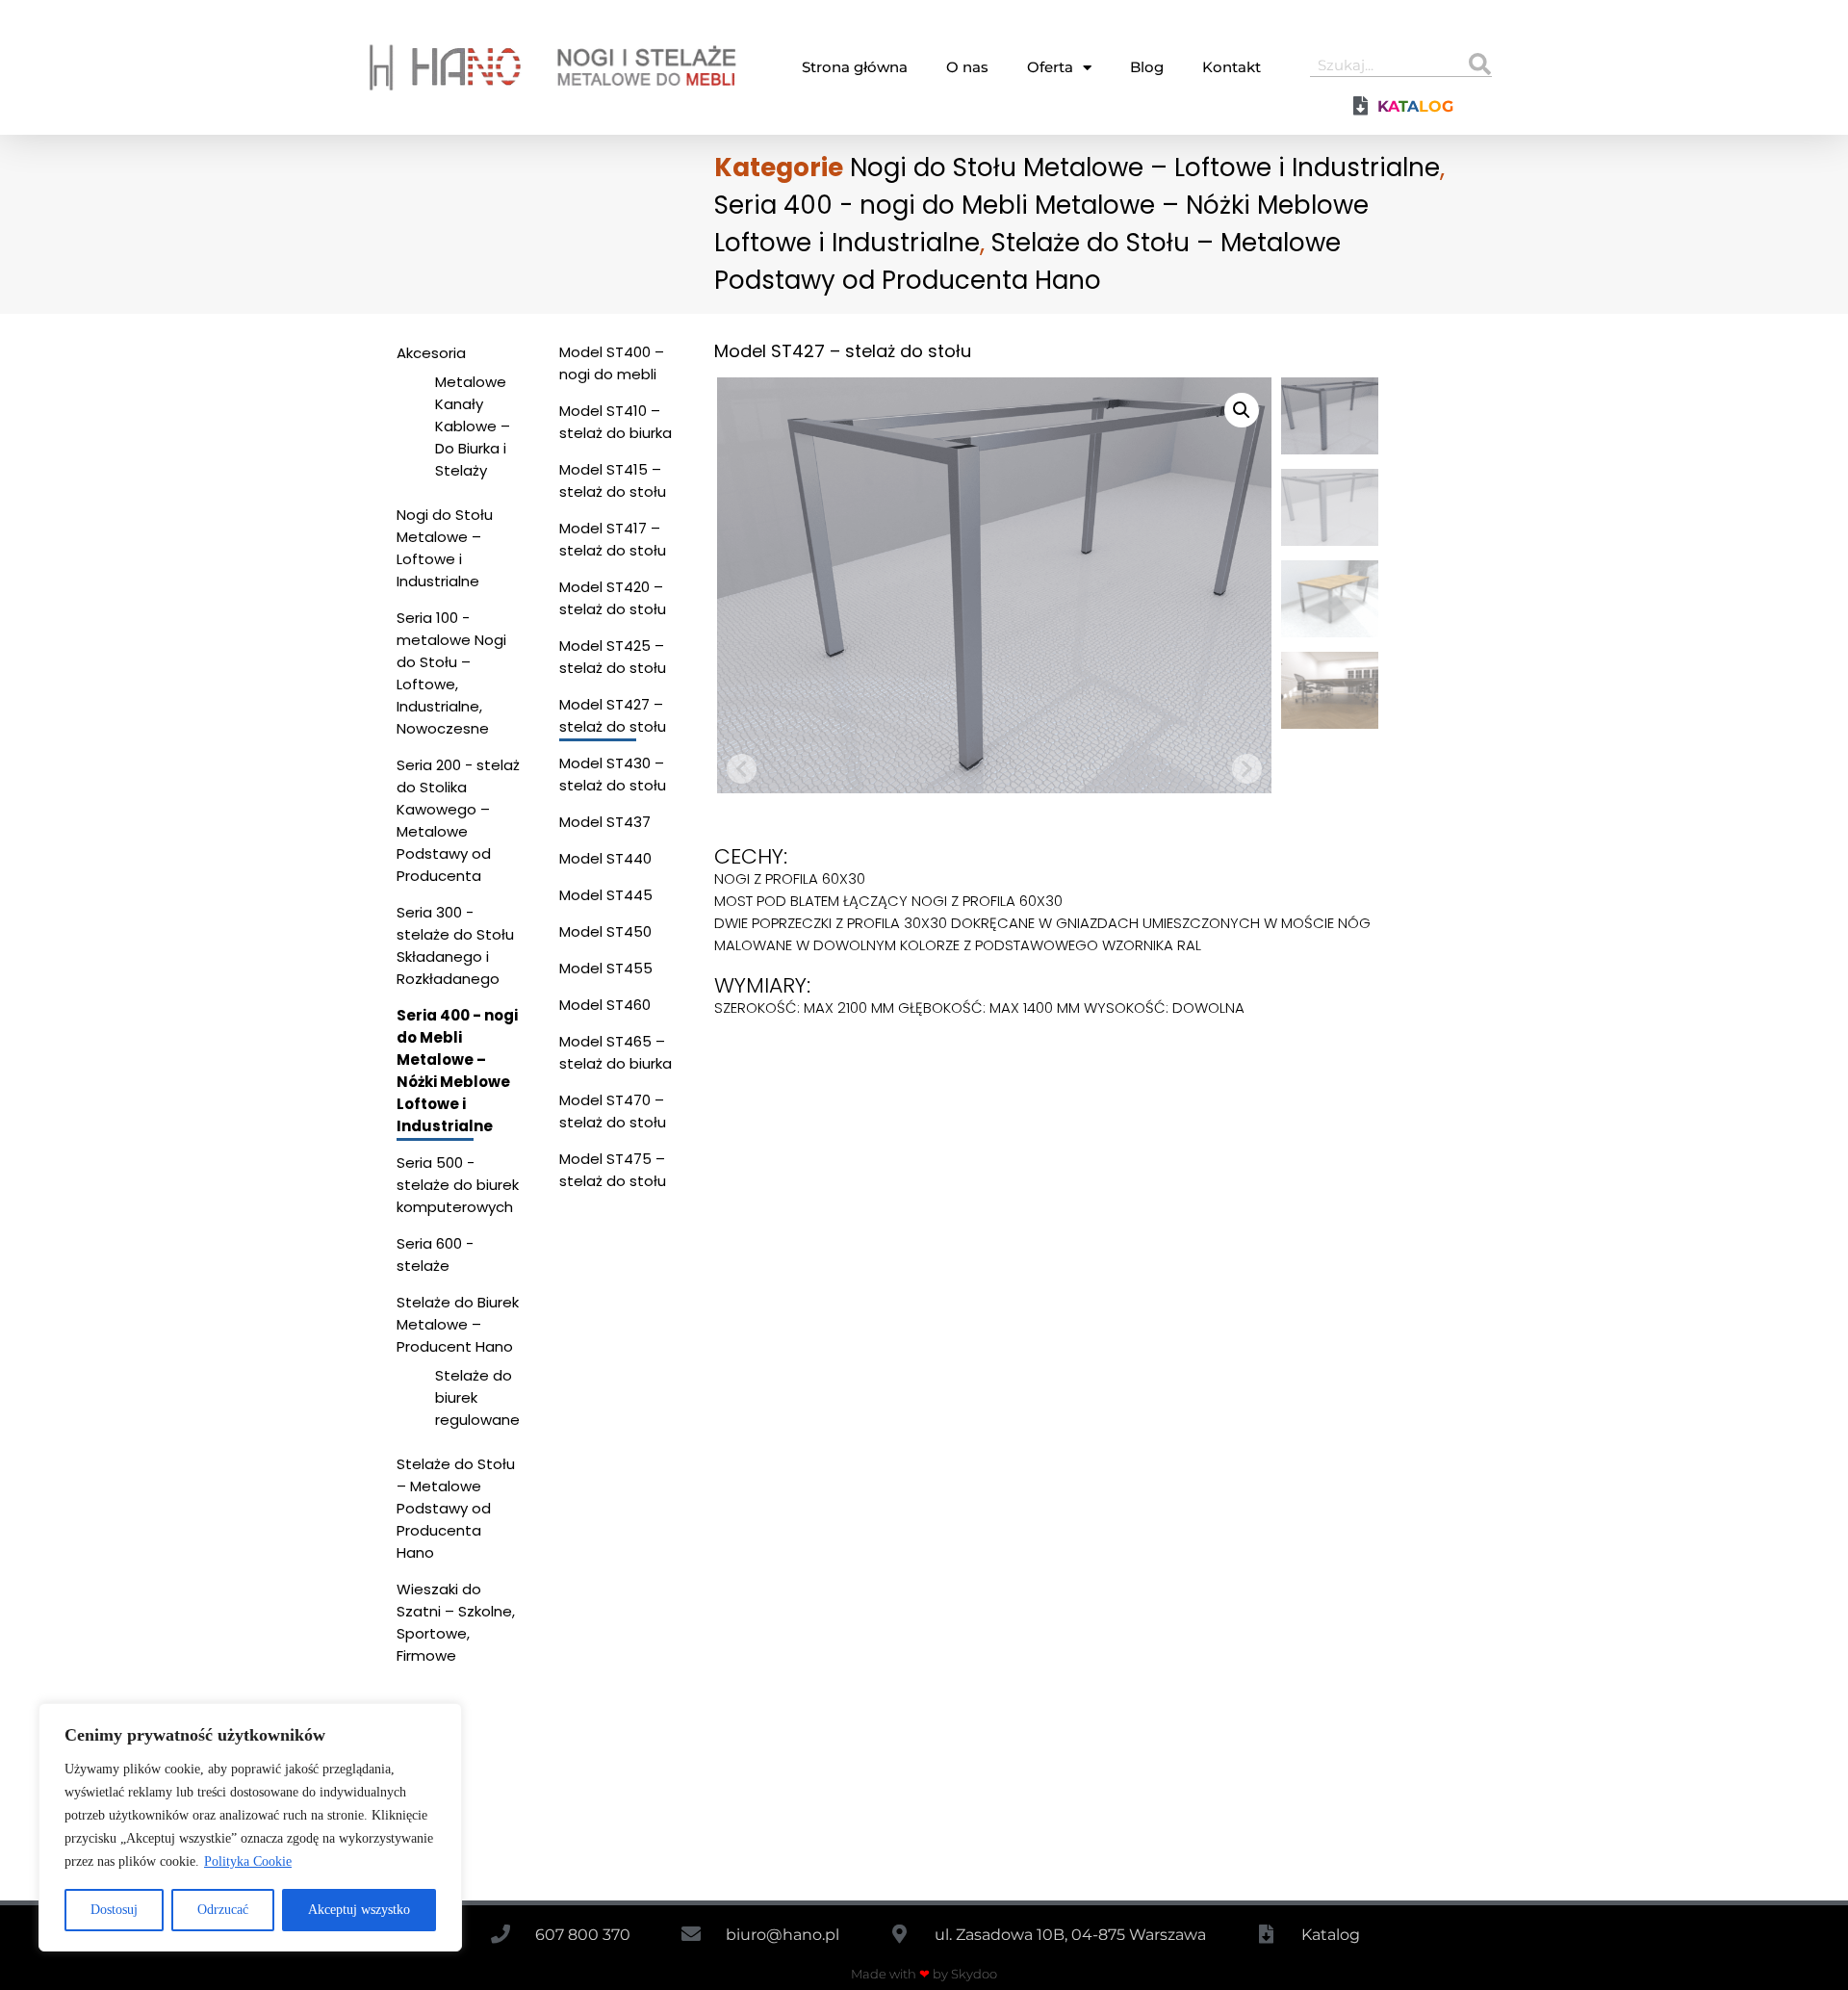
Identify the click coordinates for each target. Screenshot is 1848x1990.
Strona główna (855, 67)
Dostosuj (114, 1910)
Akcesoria (431, 353)
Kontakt (1232, 67)
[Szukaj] (1480, 65)
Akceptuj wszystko (359, 1910)
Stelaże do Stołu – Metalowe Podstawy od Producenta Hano (456, 1508)
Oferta (1050, 67)
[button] (1242, 410)
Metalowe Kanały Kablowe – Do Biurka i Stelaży (473, 426)
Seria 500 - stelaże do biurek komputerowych (458, 1185)
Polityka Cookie (248, 1861)
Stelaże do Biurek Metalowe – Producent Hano (458, 1324)
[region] (250, 1827)
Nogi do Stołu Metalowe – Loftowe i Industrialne (1145, 168)
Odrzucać (223, 1910)
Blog (1147, 67)
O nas (967, 67)
